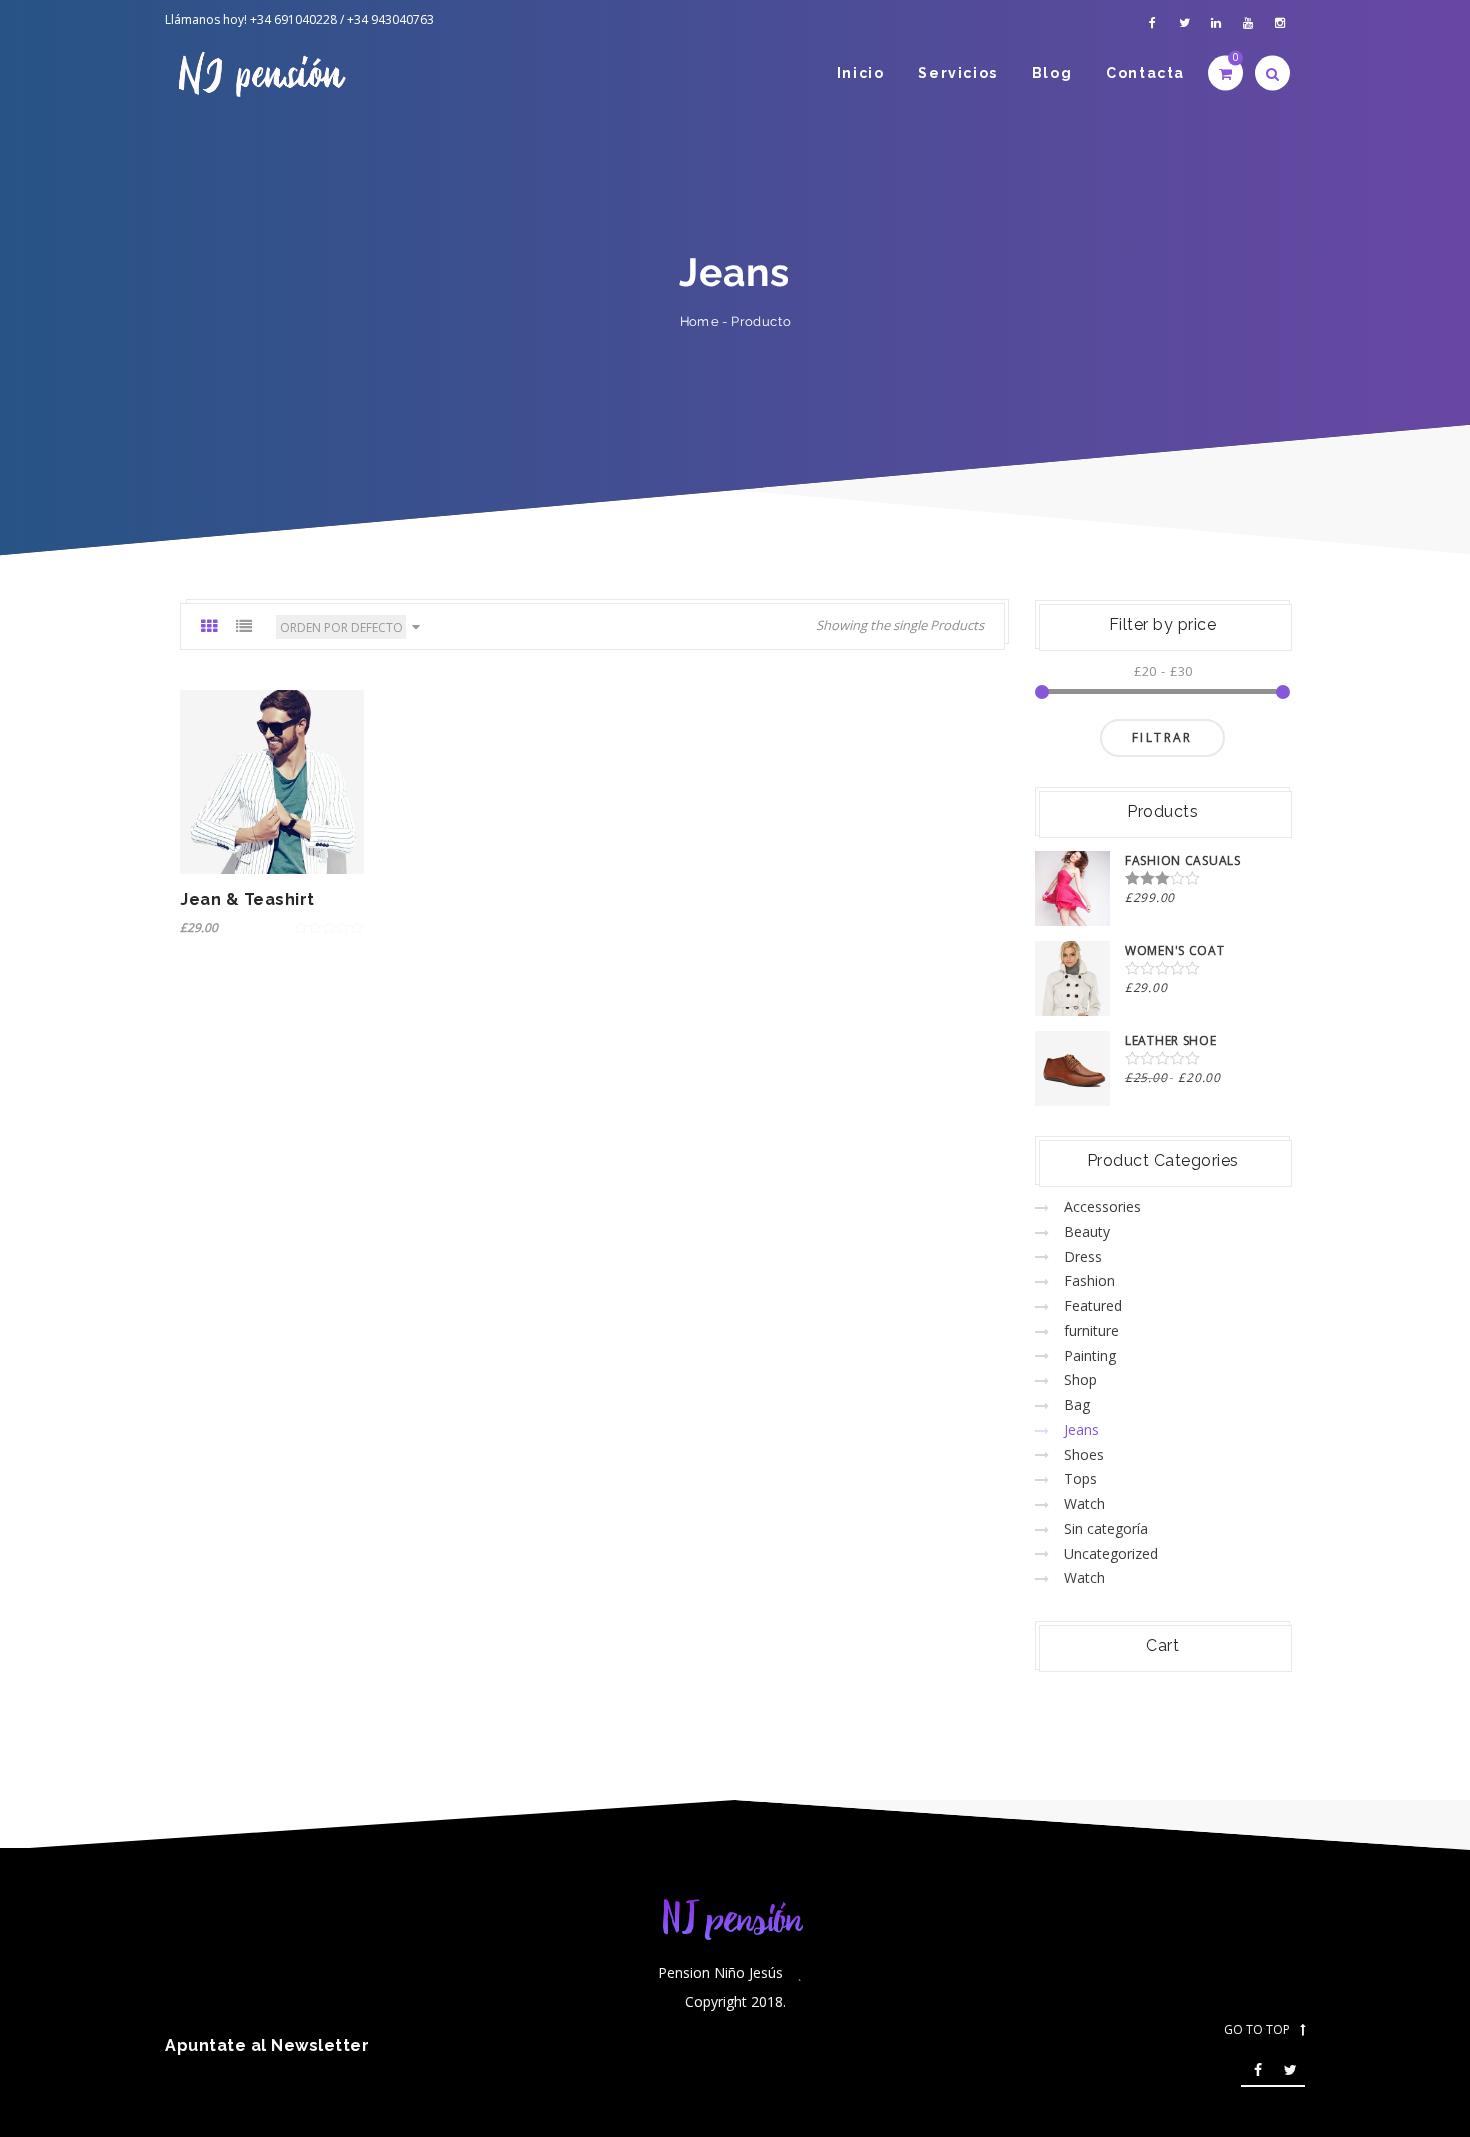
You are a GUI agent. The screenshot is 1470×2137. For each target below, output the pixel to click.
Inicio (861, 73)
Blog (1052, 73)
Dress (1083, 1256)
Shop (1080, 1379)
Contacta (1145, 73)
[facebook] (1152, 23)
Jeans (1081, 1429)
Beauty (1087, 1231)
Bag (1077, 1404)
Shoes (1084, 1454)
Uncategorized (1111, 1553)
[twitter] (1184, 23)
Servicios (957, 73)
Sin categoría (1106, 1528)
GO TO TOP (1257, 2030)
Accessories (1102, 1206)
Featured (1093, 1305)
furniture (1091, 1330)
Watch (1084, 1503)
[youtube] (1248, 23)
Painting (1090, 1355)
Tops (1080, 1478)
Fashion (1089, 1280)
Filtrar (1162, 737)
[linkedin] (1216, 23)
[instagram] (1280, 23)
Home (699, 321)
